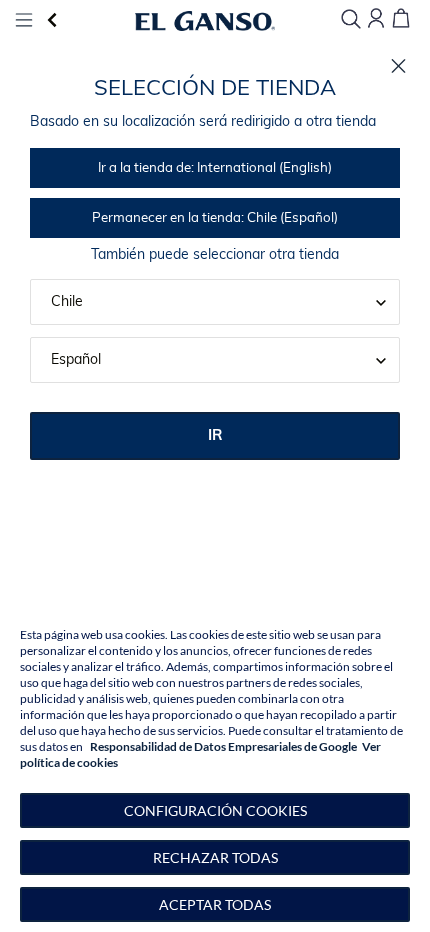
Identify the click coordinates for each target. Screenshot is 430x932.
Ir (215, 436)
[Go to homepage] (205, 20)
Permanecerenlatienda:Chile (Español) (215, 218)
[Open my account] (376, 19)
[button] (215, 810)
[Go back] (52, 20)
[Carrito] (401, 19)
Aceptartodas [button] (215, 904)
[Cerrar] (398, 66)
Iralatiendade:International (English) (215, 168)
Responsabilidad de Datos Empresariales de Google (223, 746)
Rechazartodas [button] (215, 857)
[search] (351, 20)
